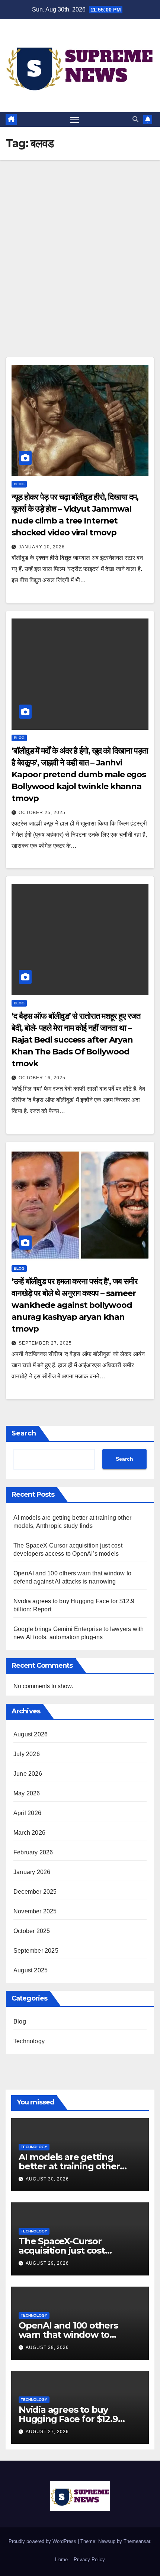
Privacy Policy (89, 2559)
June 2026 (28, 1774)
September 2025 (36, 1951)
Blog (19, 484)
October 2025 (32, 1931)
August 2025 (31, 1970)
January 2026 (32, 1872)
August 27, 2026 (47, 2432)
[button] (135, 119)
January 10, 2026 (42, 547)
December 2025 (35, 1892)
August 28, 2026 (47, 2347)
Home (61, 2559)
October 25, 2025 (42, 813)
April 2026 (27, 1813)
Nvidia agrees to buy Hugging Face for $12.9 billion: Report (68, 2419)
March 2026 (29, 1833)
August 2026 (31, 1734)
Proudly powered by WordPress (43, 2541)
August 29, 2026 (47, 2263)
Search (24, 1433)
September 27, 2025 (45, 1343)
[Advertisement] (80, 244)
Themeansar (137, 2541)
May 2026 (27, 1793)
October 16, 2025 (42, 1078)
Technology (29, 2041)
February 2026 (33, 1852)
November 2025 (35, 1911)
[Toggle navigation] (75, 119)
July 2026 (27, 1754)
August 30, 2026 (47, 2179)
